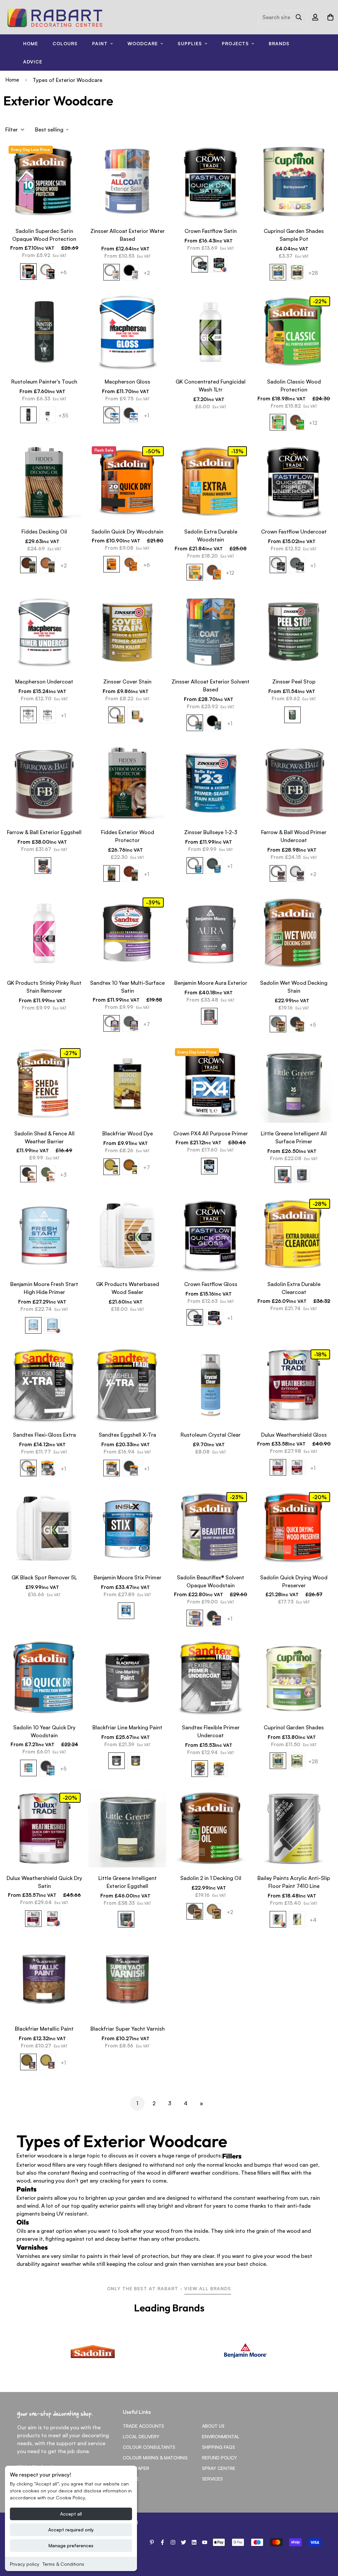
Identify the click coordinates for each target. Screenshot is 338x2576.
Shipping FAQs (219, 2447)
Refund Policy (220, 2458)
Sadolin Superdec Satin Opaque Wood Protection (44, 235)
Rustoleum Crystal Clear (211, 1435)
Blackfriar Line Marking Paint (127, 1727)
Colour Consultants (149, 2447)
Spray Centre (219, 2468)
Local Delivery (141, 2436)
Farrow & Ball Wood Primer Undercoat (294, 836)
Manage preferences (71, 2545)
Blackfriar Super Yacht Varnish (128, 2029)
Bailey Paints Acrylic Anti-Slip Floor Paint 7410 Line (294, 1882)
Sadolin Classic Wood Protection (294, 386)
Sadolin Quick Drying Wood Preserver (294, 1581)
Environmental (221, 2436)
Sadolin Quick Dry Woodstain (127, 532)
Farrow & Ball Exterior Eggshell (44, 832)
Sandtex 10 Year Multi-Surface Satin (127, 987)
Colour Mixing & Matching (155, 2458)
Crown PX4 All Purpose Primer (211, 1133)
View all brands (208, 2288)
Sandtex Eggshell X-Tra (127, 1435)
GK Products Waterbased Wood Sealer (128, 1288)
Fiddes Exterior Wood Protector (128, 836)
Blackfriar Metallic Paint (44, 2029)
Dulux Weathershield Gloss (294, 1435)
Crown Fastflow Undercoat (294, 532)
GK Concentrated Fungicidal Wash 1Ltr (211, 386)
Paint (100, 43)
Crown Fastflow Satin (211, 231)
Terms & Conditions (63, 2564)
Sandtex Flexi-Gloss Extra (44, 1435)
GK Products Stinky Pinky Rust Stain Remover (44, 987)
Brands (279, 43)
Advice (33, 62)
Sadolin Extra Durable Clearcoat (294, 1288)
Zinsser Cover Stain (127, 681)
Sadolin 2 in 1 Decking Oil (211, 1878)
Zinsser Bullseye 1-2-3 (211, 832)
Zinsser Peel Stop (294, 681)
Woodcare (143, 43)
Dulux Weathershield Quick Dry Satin (44, 1882)
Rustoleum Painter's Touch (44, 382)
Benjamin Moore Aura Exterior (211, 983)
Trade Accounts (143, 2426)
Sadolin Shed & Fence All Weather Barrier (44, 1137)
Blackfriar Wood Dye (128, 1133)
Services (212, 2479)
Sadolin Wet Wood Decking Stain (294, 987)
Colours (65, 43)
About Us (213, 2426)
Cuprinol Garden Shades (294, 1727)
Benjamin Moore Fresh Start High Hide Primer (44, 1288)
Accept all (71, 2514)
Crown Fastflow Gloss (211, 1284)
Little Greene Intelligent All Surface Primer (294, 1137)
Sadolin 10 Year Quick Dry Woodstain (44, 1731)
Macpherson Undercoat (44, 681)
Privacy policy (25, 2564)
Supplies (190, 43)
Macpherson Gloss (127, 382)
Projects (235, 43)
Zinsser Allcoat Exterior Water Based (128, 235)
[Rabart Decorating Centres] (55, 17)
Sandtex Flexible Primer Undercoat (211, 1731)
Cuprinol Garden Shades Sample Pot (294, 235)
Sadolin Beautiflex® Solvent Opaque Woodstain (211, 1581)
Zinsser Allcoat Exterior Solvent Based (211, 685)
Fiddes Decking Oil (44, 532)
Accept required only (71, 2530)
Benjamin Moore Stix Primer (128, 1577)
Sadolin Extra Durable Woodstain (211, 535)
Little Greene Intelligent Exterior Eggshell (128, 1882)
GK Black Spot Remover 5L (44, 1577)
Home (31, 43)
